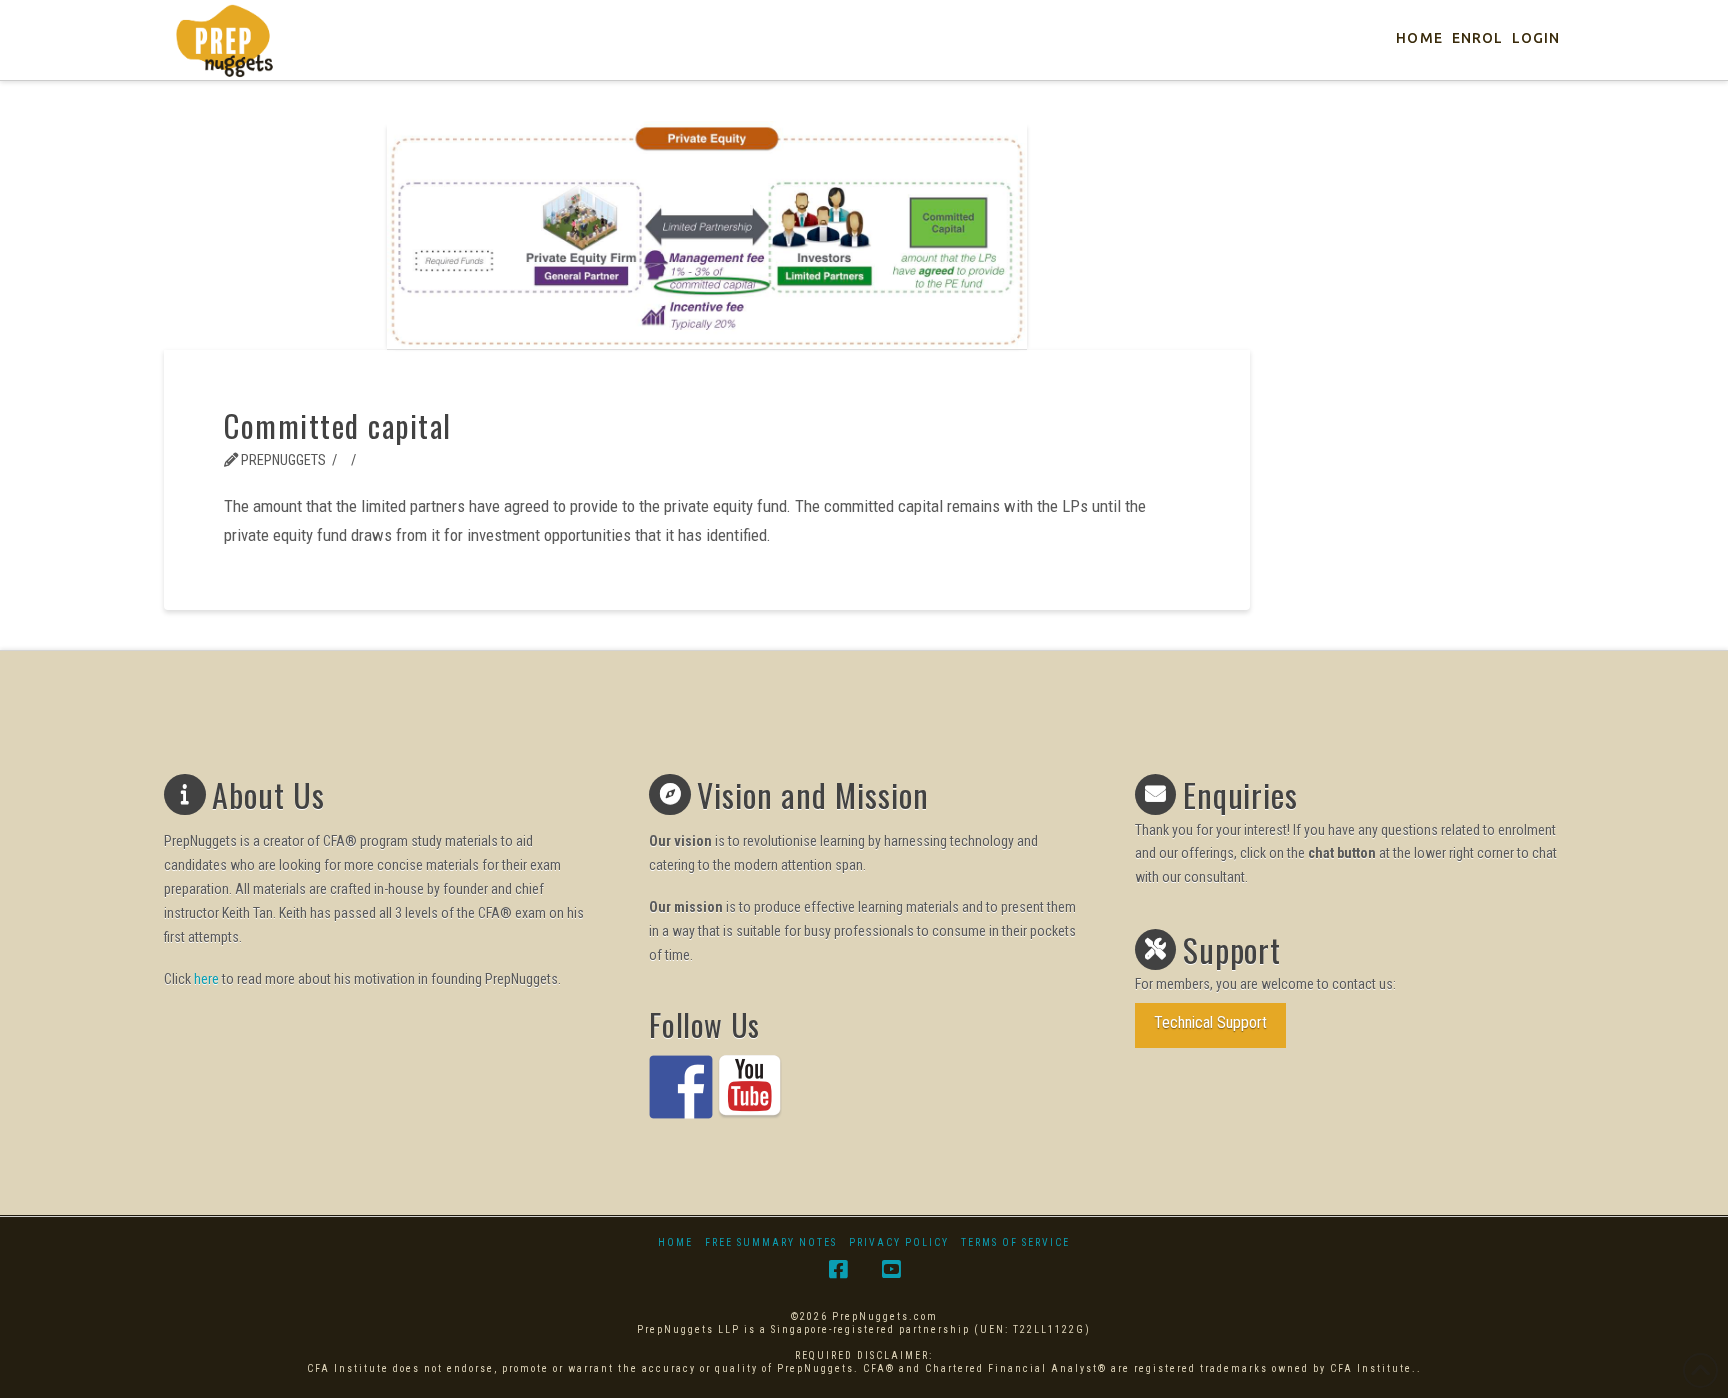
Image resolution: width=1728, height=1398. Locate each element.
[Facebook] (838, 1269)
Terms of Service (1015, 1242)
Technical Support (1210, 1022)
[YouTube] (891, 1269)
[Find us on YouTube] (750, 1087)
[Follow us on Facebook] (681, 1087)
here (206, 979)
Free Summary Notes (771, 1242)
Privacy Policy (899, 1242)
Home (675, 1242)
